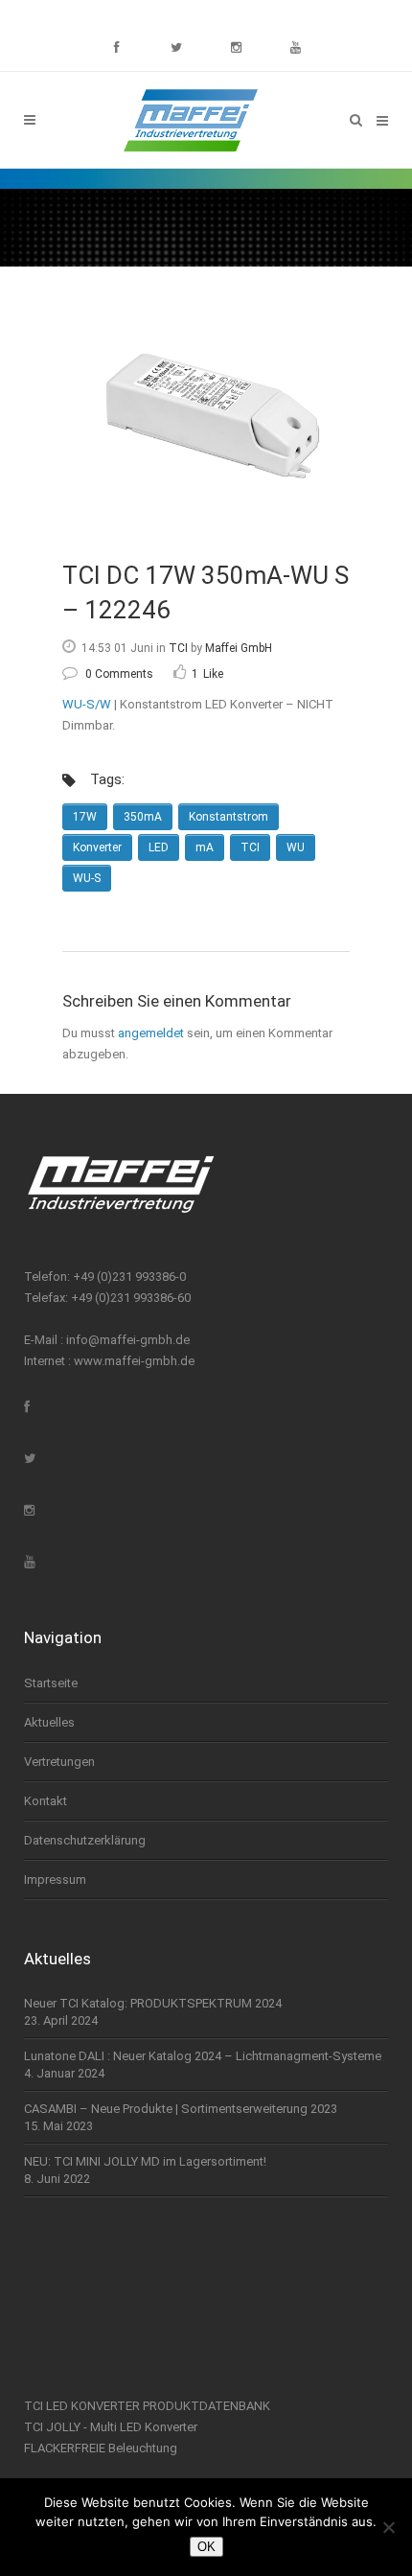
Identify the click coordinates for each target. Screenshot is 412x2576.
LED (159, 847)
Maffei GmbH (239, 648)
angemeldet (151, 1033)
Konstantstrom (229, 817)
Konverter (97, 847)
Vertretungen (59, 1762)
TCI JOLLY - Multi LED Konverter (111, 2427)
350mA (143, 817)
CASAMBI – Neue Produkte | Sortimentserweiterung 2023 (181, 2109)
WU (296, 847)
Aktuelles (49, 1722)
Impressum (55, 1880)
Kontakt (46, 1801)
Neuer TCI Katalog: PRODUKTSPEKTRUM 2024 (153, 2003)
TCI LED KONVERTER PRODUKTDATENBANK (147, 2406)
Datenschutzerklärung (85, 1840)
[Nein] (388, 2527)
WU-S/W (87, 704)
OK (206, 2547)
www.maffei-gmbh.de (134, 1361)
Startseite (51, 1683)
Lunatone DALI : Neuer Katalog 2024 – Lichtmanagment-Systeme (203, 2056)
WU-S (87, 878)
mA (205, 847)
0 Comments (119, 674)
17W (85, 817)
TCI (178, 648)
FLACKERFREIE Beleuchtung (101, 2448)
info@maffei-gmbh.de (128, 1340)
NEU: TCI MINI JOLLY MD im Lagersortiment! (145, 2161)
